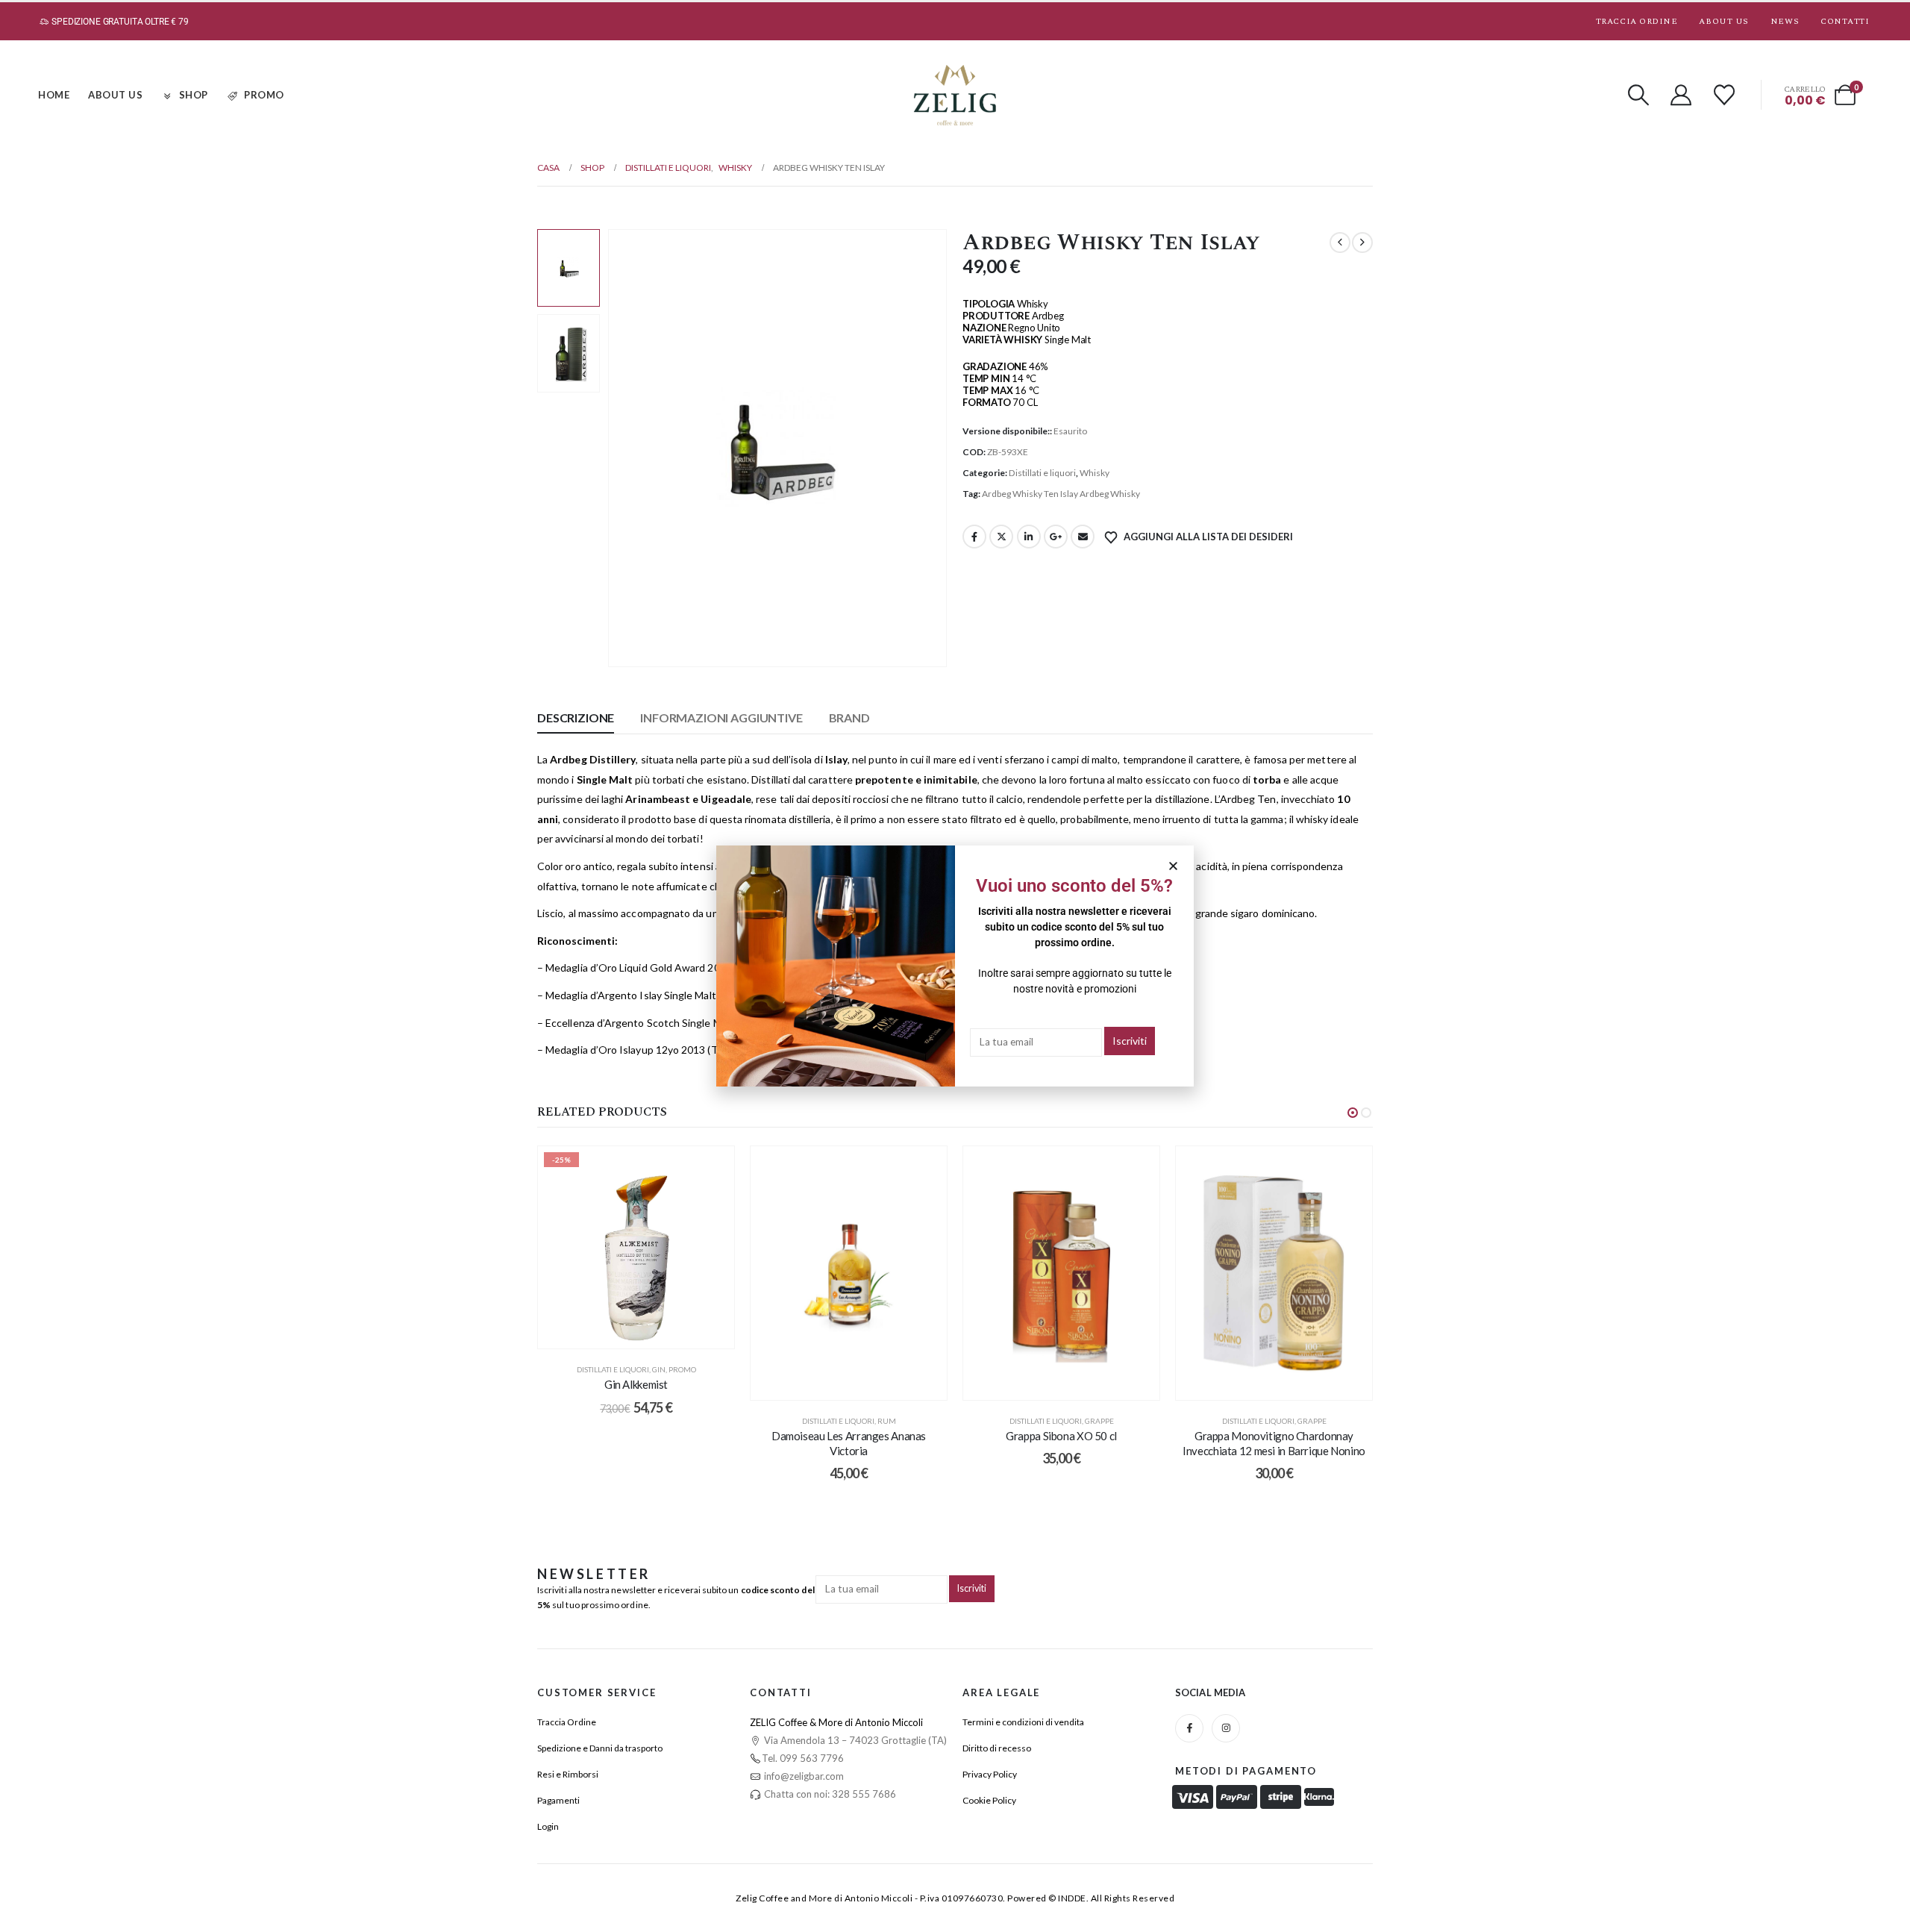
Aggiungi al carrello (648, 1334)
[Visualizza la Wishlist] (1724, 95)
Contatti (1845, 21)
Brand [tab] (849, 718)
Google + (1056, 537)
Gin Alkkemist (636, 1384)
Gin (659, 1369)
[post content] (636, 1248)
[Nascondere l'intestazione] (955, 95)
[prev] (1340, 243)
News (1785, 21)
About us (1723, 21)
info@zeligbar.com (803, 1776)
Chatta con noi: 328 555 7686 (829, 1794)
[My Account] (1682, 95)
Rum (887, 1421)
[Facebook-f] (1189, 1728)
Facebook (974, 537)
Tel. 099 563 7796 (803, 1758)
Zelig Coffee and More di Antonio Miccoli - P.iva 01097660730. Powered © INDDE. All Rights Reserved (955, 1898)
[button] (1638, 95)
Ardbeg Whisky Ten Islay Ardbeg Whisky (1061, 494)
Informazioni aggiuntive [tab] (721, 718)
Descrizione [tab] (576, 718)
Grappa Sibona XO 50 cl (1061, 1436)
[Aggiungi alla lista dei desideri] (712, 1169)
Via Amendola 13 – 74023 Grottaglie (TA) (854, 1740)
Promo (682, 1369)
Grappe (1099, 1421)
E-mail (1083, 537)
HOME (54, 95)
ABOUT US (115, 95)
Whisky (1095, 473)
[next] (1362, 243)
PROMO (264, 95)
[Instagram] (1226, 1728)
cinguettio (1001, 537)
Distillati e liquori (1042, 473)
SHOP (194, 95)
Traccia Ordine (1637, 21)
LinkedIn (1029, 537)
